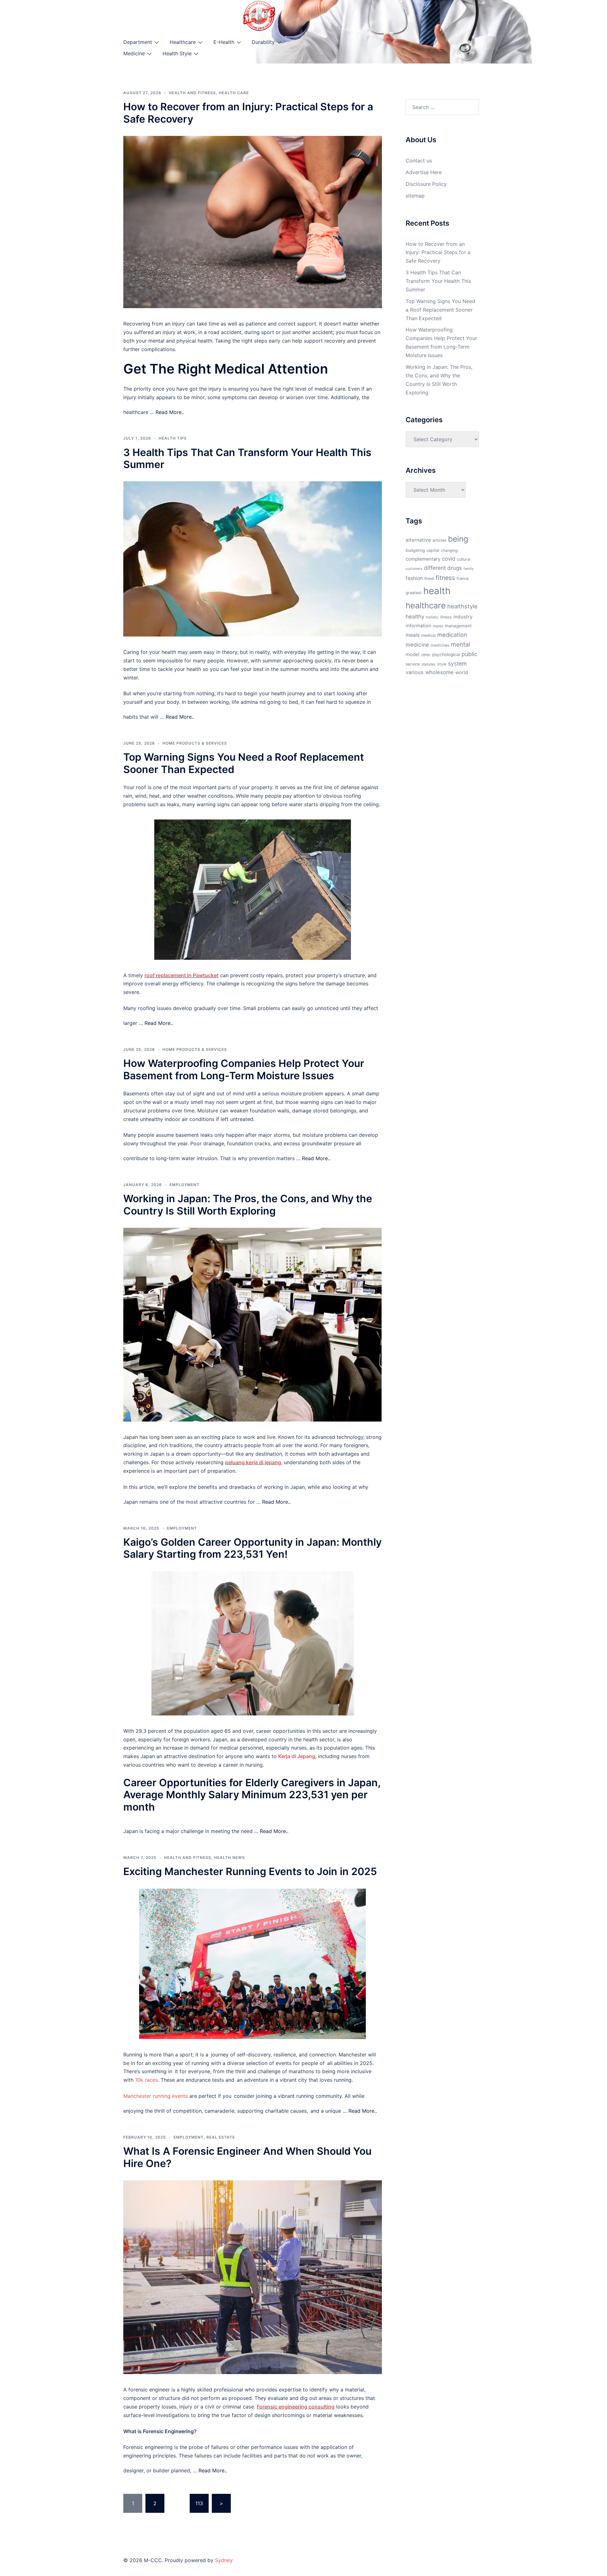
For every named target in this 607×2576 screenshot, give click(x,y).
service (413, 664)
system (457, 664)
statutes (429, 664)
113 (199, 2503)
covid (449, 559)
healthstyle (463, 606)
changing (449, 550)
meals (413, 635)
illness (446, 617)
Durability (263, 42)
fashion (414, 578)
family (469, 569)
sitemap (415, 196)
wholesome (439, 672)
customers (414, 569)
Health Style (177, 53)
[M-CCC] (259, 15)
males (438, 626)
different (435, 568)
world (462, 673)
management (458, 626)
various (415, 672)
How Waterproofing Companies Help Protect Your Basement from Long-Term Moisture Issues (244, 1069)
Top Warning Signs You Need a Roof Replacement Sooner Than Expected (244, 763)
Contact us (419, 161)
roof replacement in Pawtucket (181, 975)
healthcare (426, 605)
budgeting (415, 550)
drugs (455, 568)
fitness (445, 578)
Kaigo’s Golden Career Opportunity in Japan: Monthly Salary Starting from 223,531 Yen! (252, 1548)
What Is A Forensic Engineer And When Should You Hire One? (247, 2157)
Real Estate (221, 2137)
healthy (415, 616)
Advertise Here (424, 172)
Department (138, 42)
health (437, 591)
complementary (423, 559)
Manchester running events (156, 2096)
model (413, 654)
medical (428, 635)
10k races (146, 2080)
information (418, 626)
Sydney (224, 2560)
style (442, 664)
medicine (417, 645)
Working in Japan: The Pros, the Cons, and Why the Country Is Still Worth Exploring (248, 1205)
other (426, 655)
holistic (432, 617)
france (463, 579)
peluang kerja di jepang (253, 1462)
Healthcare (183, 42)
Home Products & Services (195, 743)
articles (439, 540)
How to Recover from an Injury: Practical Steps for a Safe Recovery (248, 113)
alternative (418, 540)
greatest (414, 593)
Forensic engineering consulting (296, 2407)
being (458, 539)
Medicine (134, 53)
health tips (173, 438)
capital (433, 550)
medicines (440, 645)
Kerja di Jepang (297, 1756)
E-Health (224, 42)
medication (452, 635)
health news (230, 1857)
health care (234, 93)
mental (461, 644)
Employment (184, 1185)
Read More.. (170, 412)
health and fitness (192, 93)
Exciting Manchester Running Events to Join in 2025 (250, 1871)
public (469, 654)
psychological (446, 655)
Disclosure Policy (426, 184)
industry (463, 617)
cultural (464, 559)
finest (429, 579)
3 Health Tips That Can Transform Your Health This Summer (247, 458)
